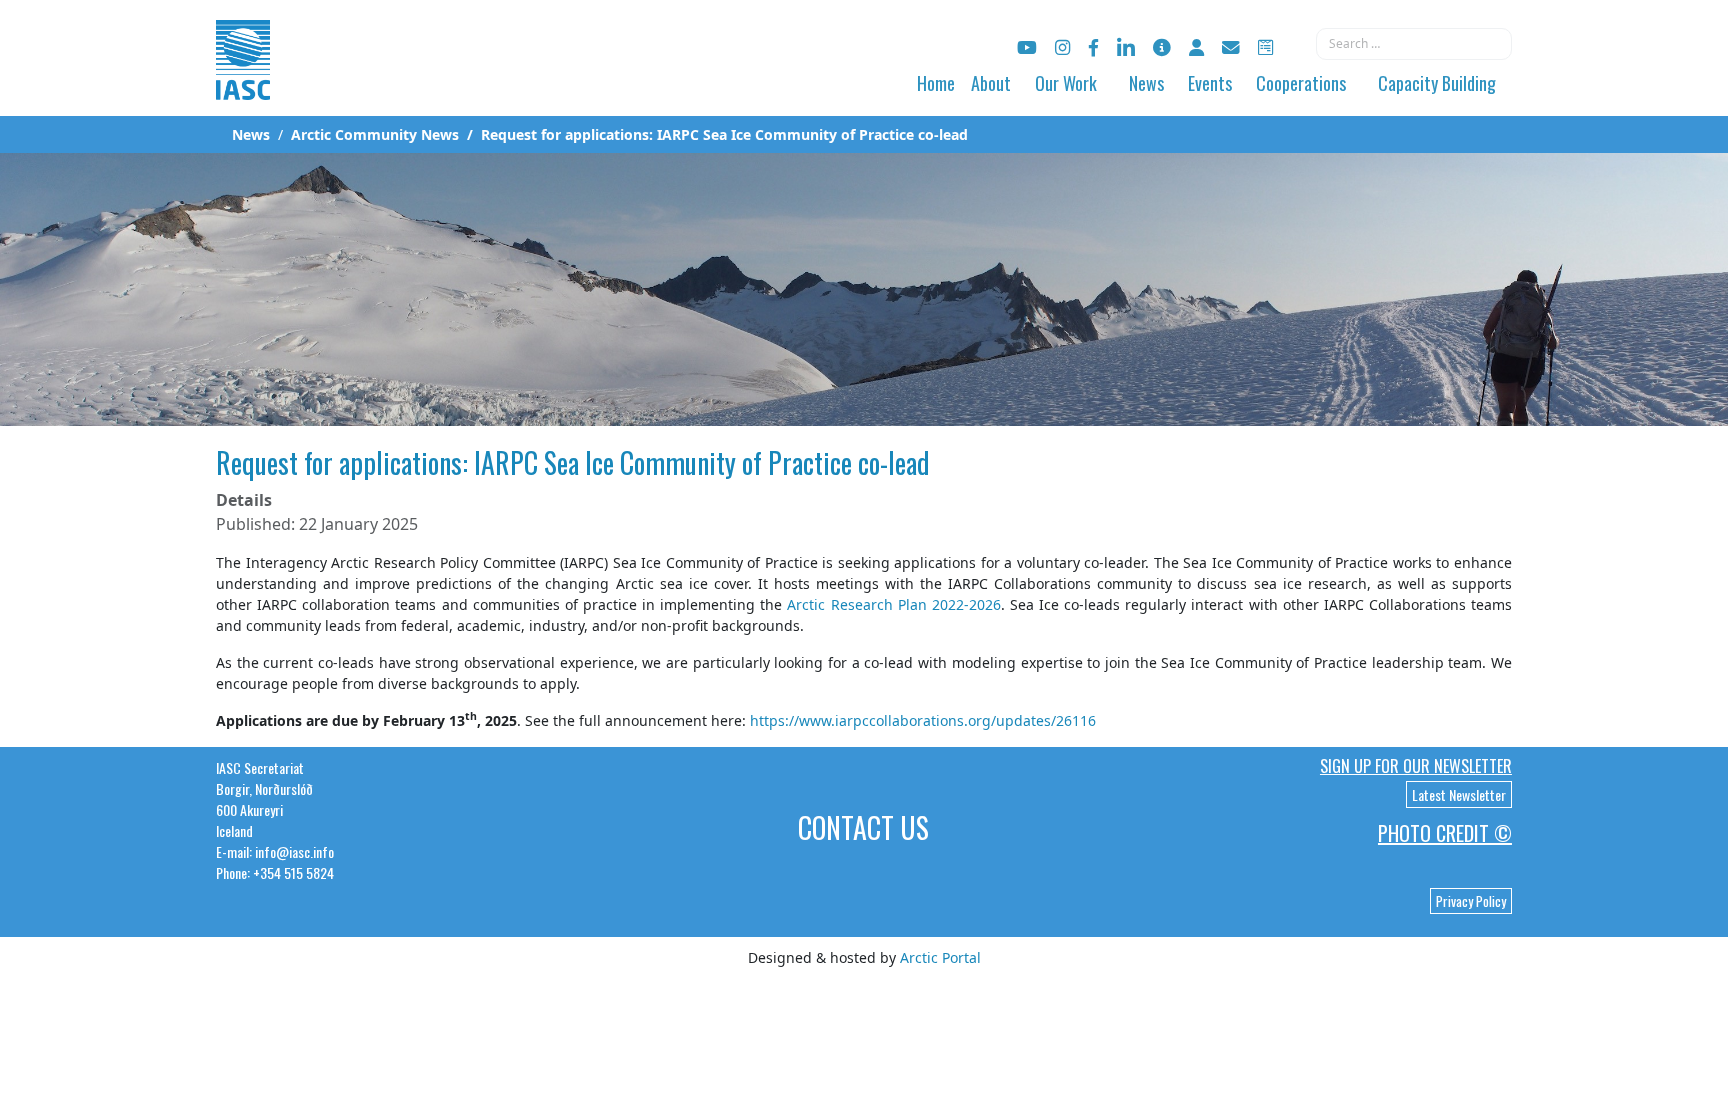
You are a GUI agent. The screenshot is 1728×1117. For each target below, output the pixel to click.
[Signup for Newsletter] (1162, 47)
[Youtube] (1027, 47)
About (991, 83)
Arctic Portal (940, 957)
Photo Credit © (1445, 833)
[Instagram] (1062, 47)
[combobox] (1414, 44)
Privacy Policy (1471, 901)
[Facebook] (1093, 47)
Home (936, 83)
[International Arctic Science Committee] (243, 80)
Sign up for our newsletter (1416, 766)
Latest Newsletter (1459, 794)
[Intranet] (1196, 47)
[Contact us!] (1231, 47)
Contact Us (863, 827)
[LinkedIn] (1126, 47)
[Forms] (1265, 47)
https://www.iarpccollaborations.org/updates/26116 (923, 720)
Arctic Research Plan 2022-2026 (893, 604)
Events (1210, 83)
